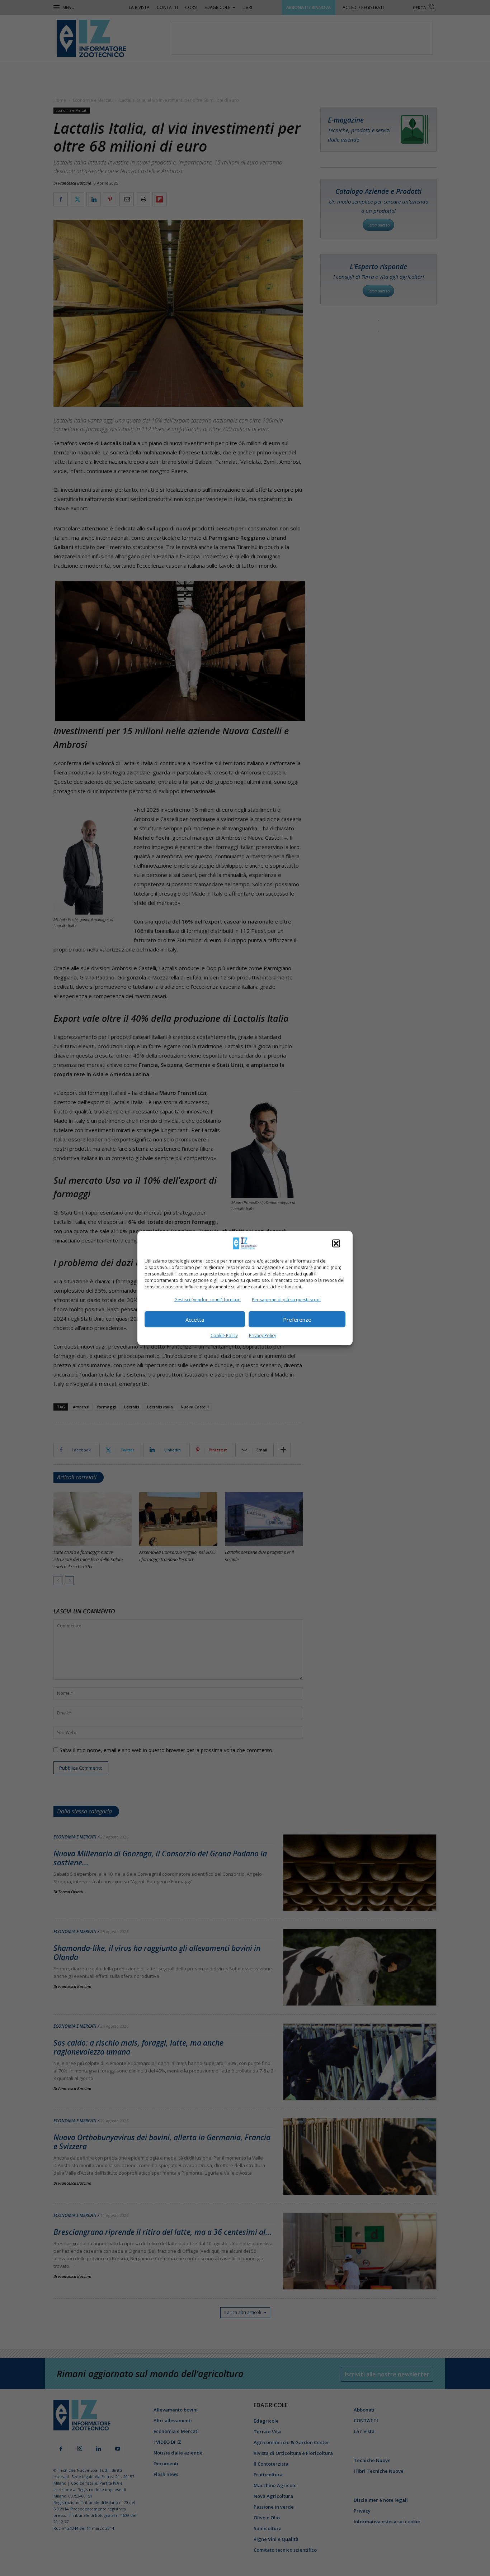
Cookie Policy (224, 1335)
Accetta (195, 1319)
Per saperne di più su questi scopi (286, 1300)
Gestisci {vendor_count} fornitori (208, 1300)
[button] (336, 1244)
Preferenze (297, 1319)
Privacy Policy (263, 1335)
